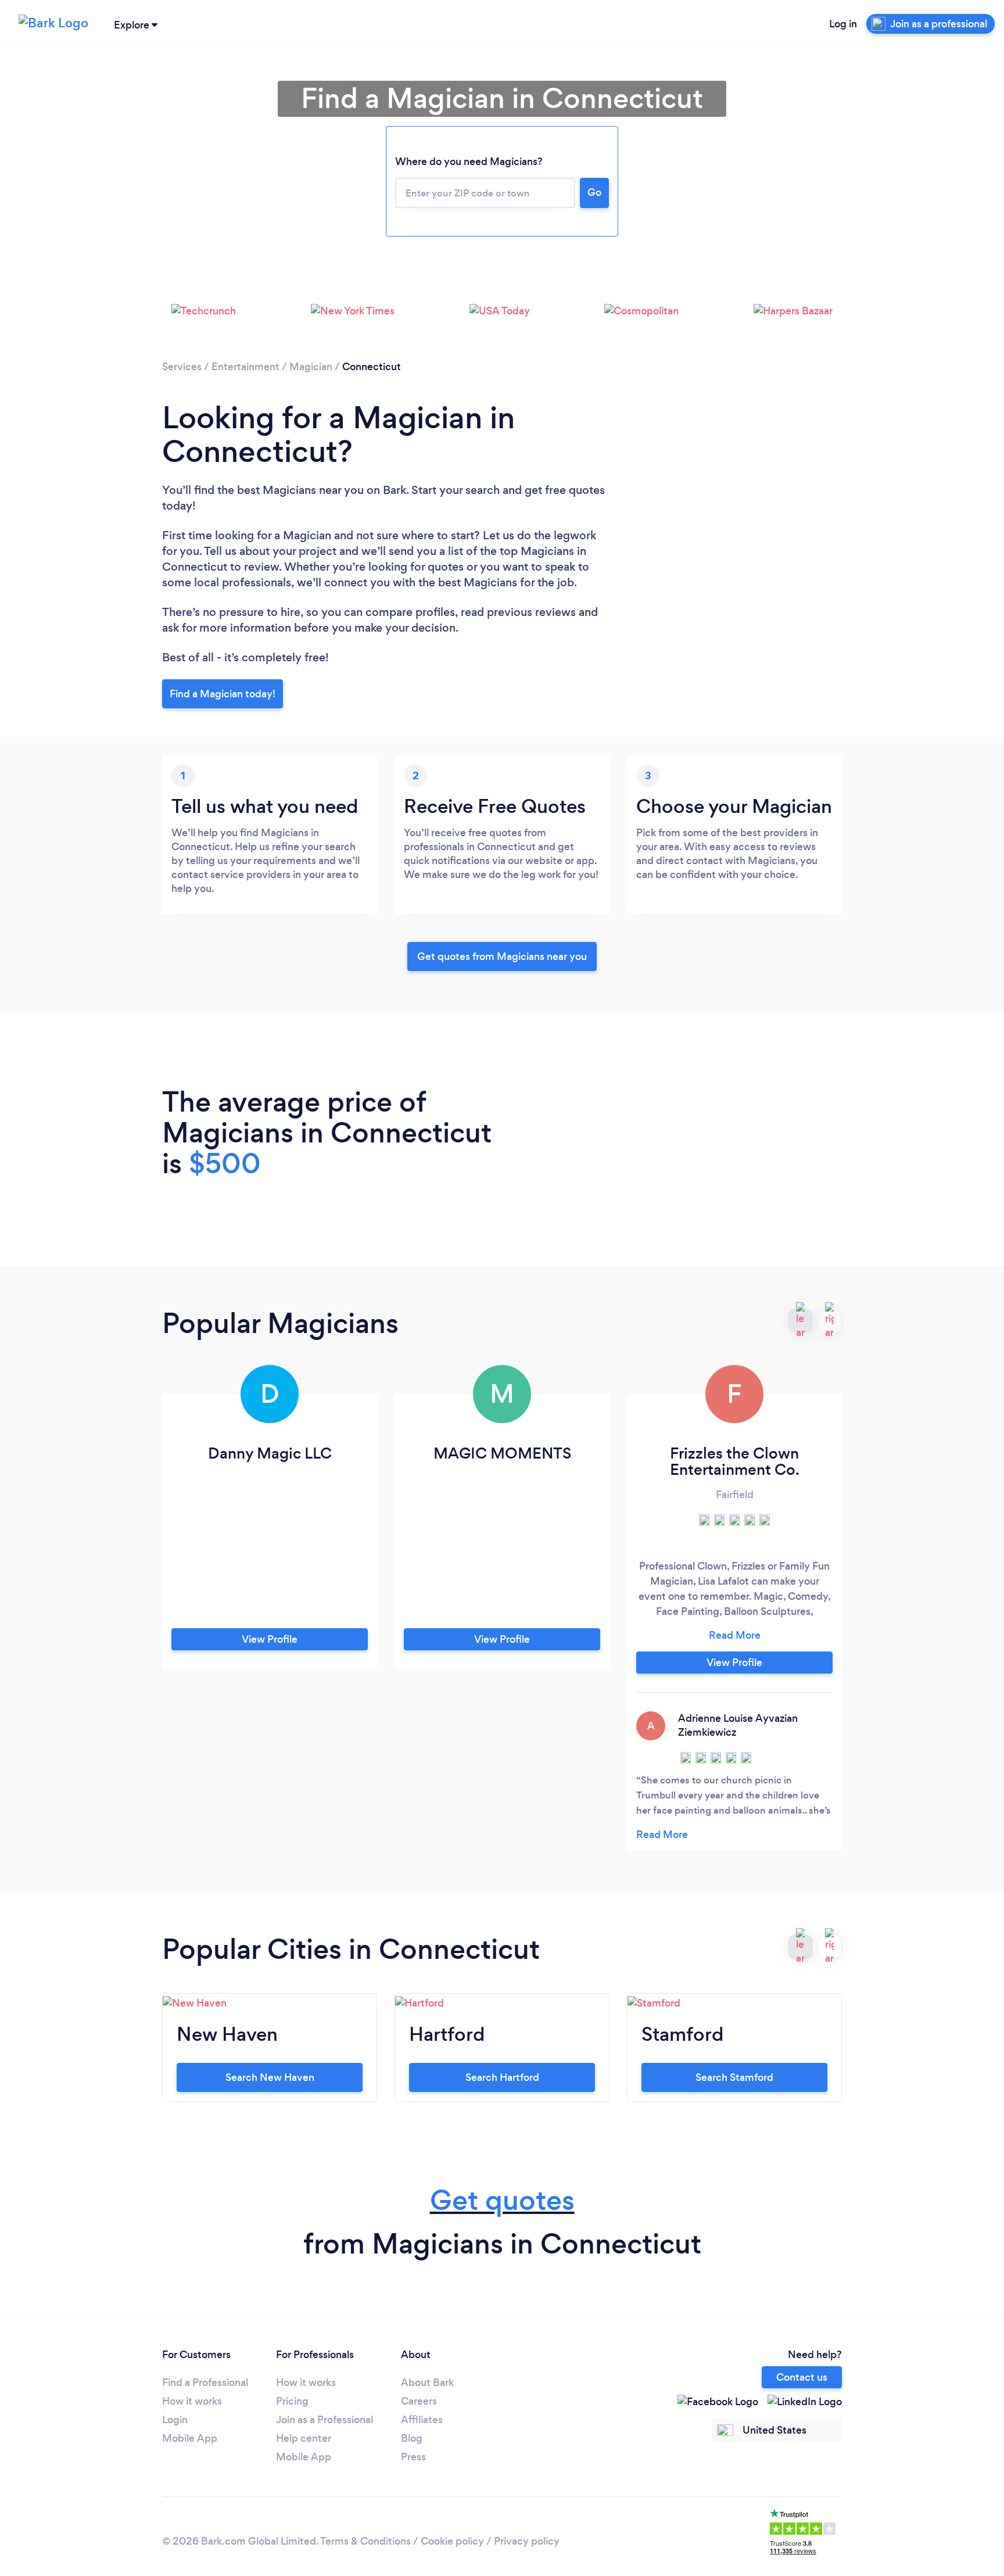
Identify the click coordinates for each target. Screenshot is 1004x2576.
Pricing (292, 2401)
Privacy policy (527, 2541)
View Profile (270, 1639)
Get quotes (502, 2200)
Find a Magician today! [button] (223, 694)
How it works (192, 2401)
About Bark (427, 2382)
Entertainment (245, 367)
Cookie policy (452, 2541)
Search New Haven (270, 2077)
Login (175, 2420)
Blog (412, 2438)
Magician (311, 367)
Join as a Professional (324, 2420)
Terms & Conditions (365, 2541)
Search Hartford (502, 2077)
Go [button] (594, 192)
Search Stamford (734, 2077)
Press (413, 2457)
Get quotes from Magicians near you (502, 956)
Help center (304, 2438)
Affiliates (422, 2420)
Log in (843, 24)
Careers (419, 2401)
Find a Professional (205, 2382)
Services (182, 367)
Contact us (802, 2377)
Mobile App (190, 2438)
